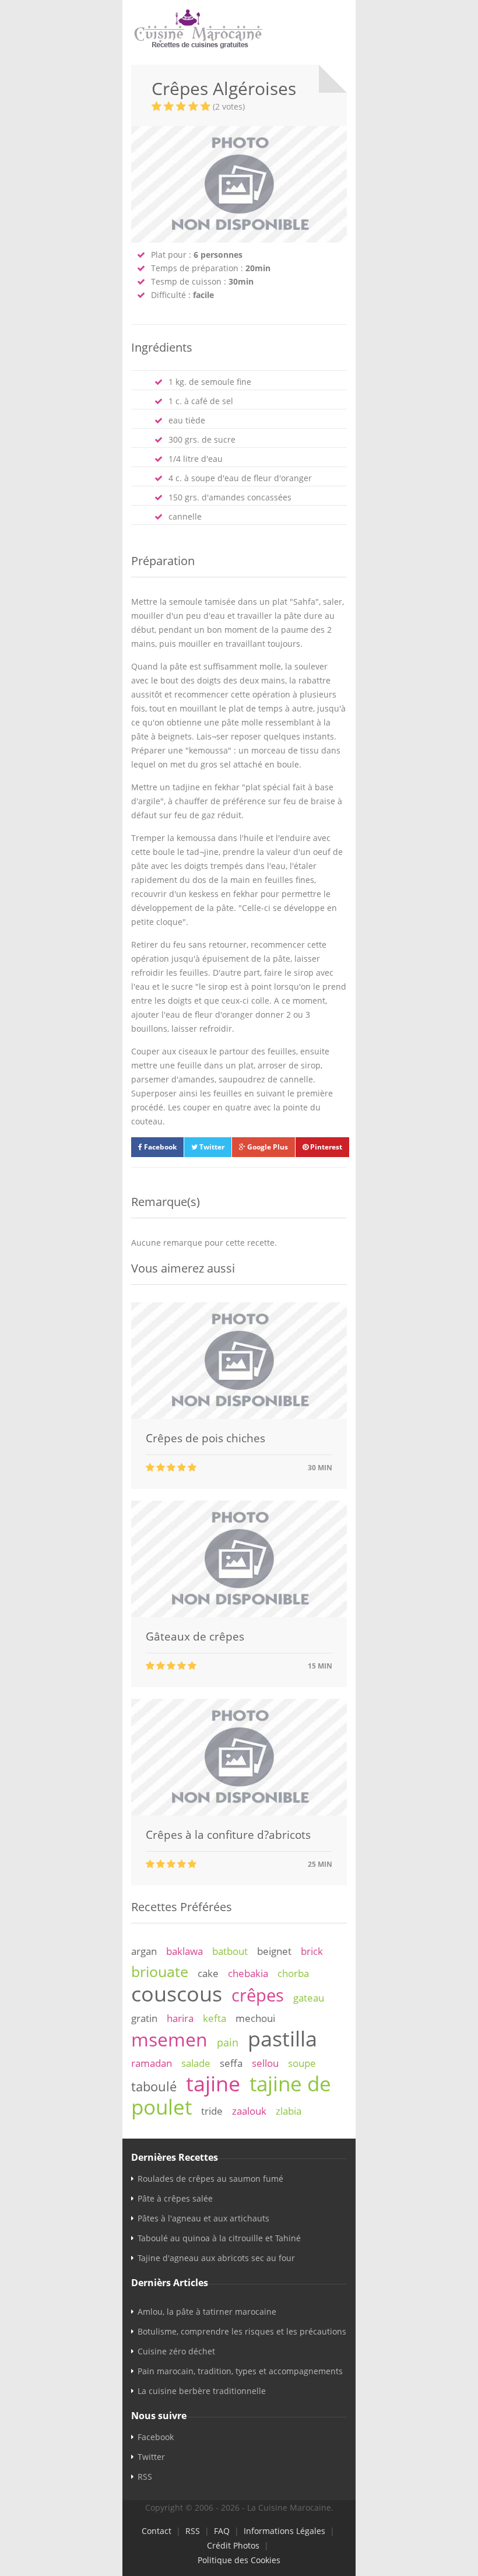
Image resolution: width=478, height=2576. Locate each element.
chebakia (248, 1973)
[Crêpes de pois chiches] (239, 1416)
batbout (230, 1951)
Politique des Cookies (239, 2560)
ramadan (152, 2063)
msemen (169, 2039)
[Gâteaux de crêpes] (239, 1614)
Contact (157, 2531)
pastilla (282, 2038)
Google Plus (267, 1147)
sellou (265, 2063)
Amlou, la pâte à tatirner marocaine (207, 2312)
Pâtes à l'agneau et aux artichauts (203, 2218)
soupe (302, 2063)
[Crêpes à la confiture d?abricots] (239, 1812)
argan (144, 1951)
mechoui (255, 2018)
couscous (177, 1993)
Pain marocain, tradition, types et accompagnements (240, 2371)
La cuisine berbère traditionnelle (202, 2391)
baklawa (184, 1951)
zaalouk (249, 2111)
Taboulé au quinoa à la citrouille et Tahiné (219, 2238)
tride (212, 2111)
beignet (274, 1951)
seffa (231, 2063)
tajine (213, 2083)
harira (180, 2018)
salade (196, 2063)
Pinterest (325, 1147)
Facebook (159, 1147)
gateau (309, 1998)
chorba (293, 1973)
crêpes (258, 1995)
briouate (160, 1971)
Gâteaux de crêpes (195, 1636)
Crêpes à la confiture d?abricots (228, 1835)
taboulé (154, 2086)
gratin (144, 2018)
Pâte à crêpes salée (175, 2198)
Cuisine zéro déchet (176, 2351)
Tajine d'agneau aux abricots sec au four (216, 2258)
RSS (145, 2477)
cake (208, 1973)
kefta (215, 2018)
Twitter (211, 1147)
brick (312, 1951)
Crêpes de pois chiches (205, 1438)
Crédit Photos (233, 2545)
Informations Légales (284, 2531)
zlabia (289, 2111)
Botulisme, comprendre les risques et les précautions (242, 2331)
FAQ (222, 2531)
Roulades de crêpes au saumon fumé (210, 2179)
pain (228, 2042)
